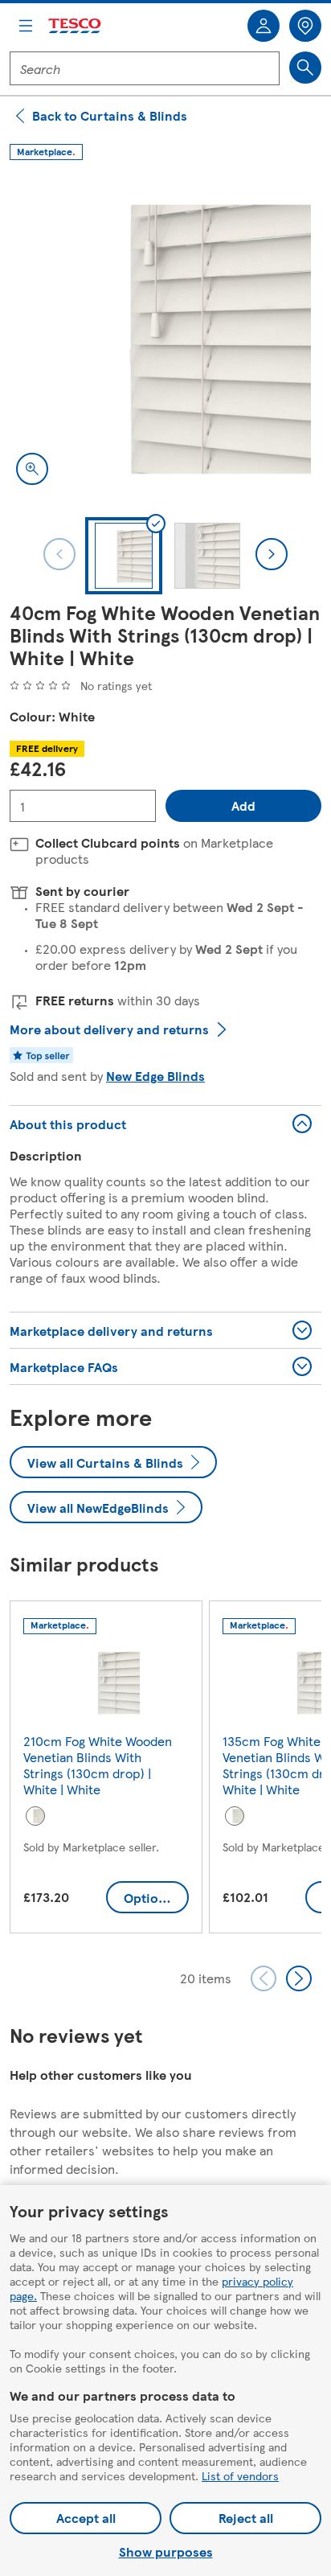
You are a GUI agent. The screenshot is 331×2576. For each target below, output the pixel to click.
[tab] (124, 556)
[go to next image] (272, 554)
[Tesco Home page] (76, 26)
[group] (106, 1770)
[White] (35, 1816)
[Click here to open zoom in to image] (32, 469)
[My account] (264, 26)
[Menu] (26, 26)
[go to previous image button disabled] (59, 554)
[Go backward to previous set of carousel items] (264, 1978)
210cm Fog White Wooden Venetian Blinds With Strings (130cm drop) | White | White (98, 1765)
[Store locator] (305, 26)
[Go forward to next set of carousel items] (299, 1978)
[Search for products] (305, 68)
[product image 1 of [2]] (165, 335)
